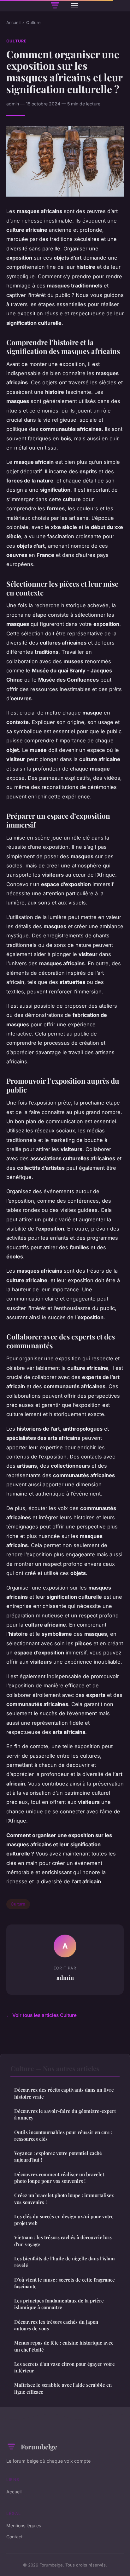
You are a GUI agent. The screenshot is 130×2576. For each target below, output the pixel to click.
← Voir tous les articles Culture (41, 2015)
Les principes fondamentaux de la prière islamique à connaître (59, 2304)
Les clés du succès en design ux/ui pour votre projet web (64, 2220)
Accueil (13, 22)
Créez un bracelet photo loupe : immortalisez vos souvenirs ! (64, 2198)
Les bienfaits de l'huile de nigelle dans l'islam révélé (65, 2262)
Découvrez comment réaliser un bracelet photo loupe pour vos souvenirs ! (59, 2178)
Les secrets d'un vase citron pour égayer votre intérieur (65, 2367)
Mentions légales (24, 2526)
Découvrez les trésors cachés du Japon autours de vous (56, 2325)
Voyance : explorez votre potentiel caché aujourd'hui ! (58, 2156)
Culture (33, 22)
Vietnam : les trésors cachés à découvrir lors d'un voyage (63, 2241)
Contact (15, 2537)
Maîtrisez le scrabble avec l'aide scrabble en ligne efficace (63, 2388)
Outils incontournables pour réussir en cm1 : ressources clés (63, 2135)
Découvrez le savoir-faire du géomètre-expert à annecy (65, 2114)
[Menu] (74, 6)
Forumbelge (39, 2447)
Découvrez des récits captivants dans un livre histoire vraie (64, 2093)
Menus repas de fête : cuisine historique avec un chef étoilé (64, 2346)
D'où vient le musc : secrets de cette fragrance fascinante (65, 2283)
